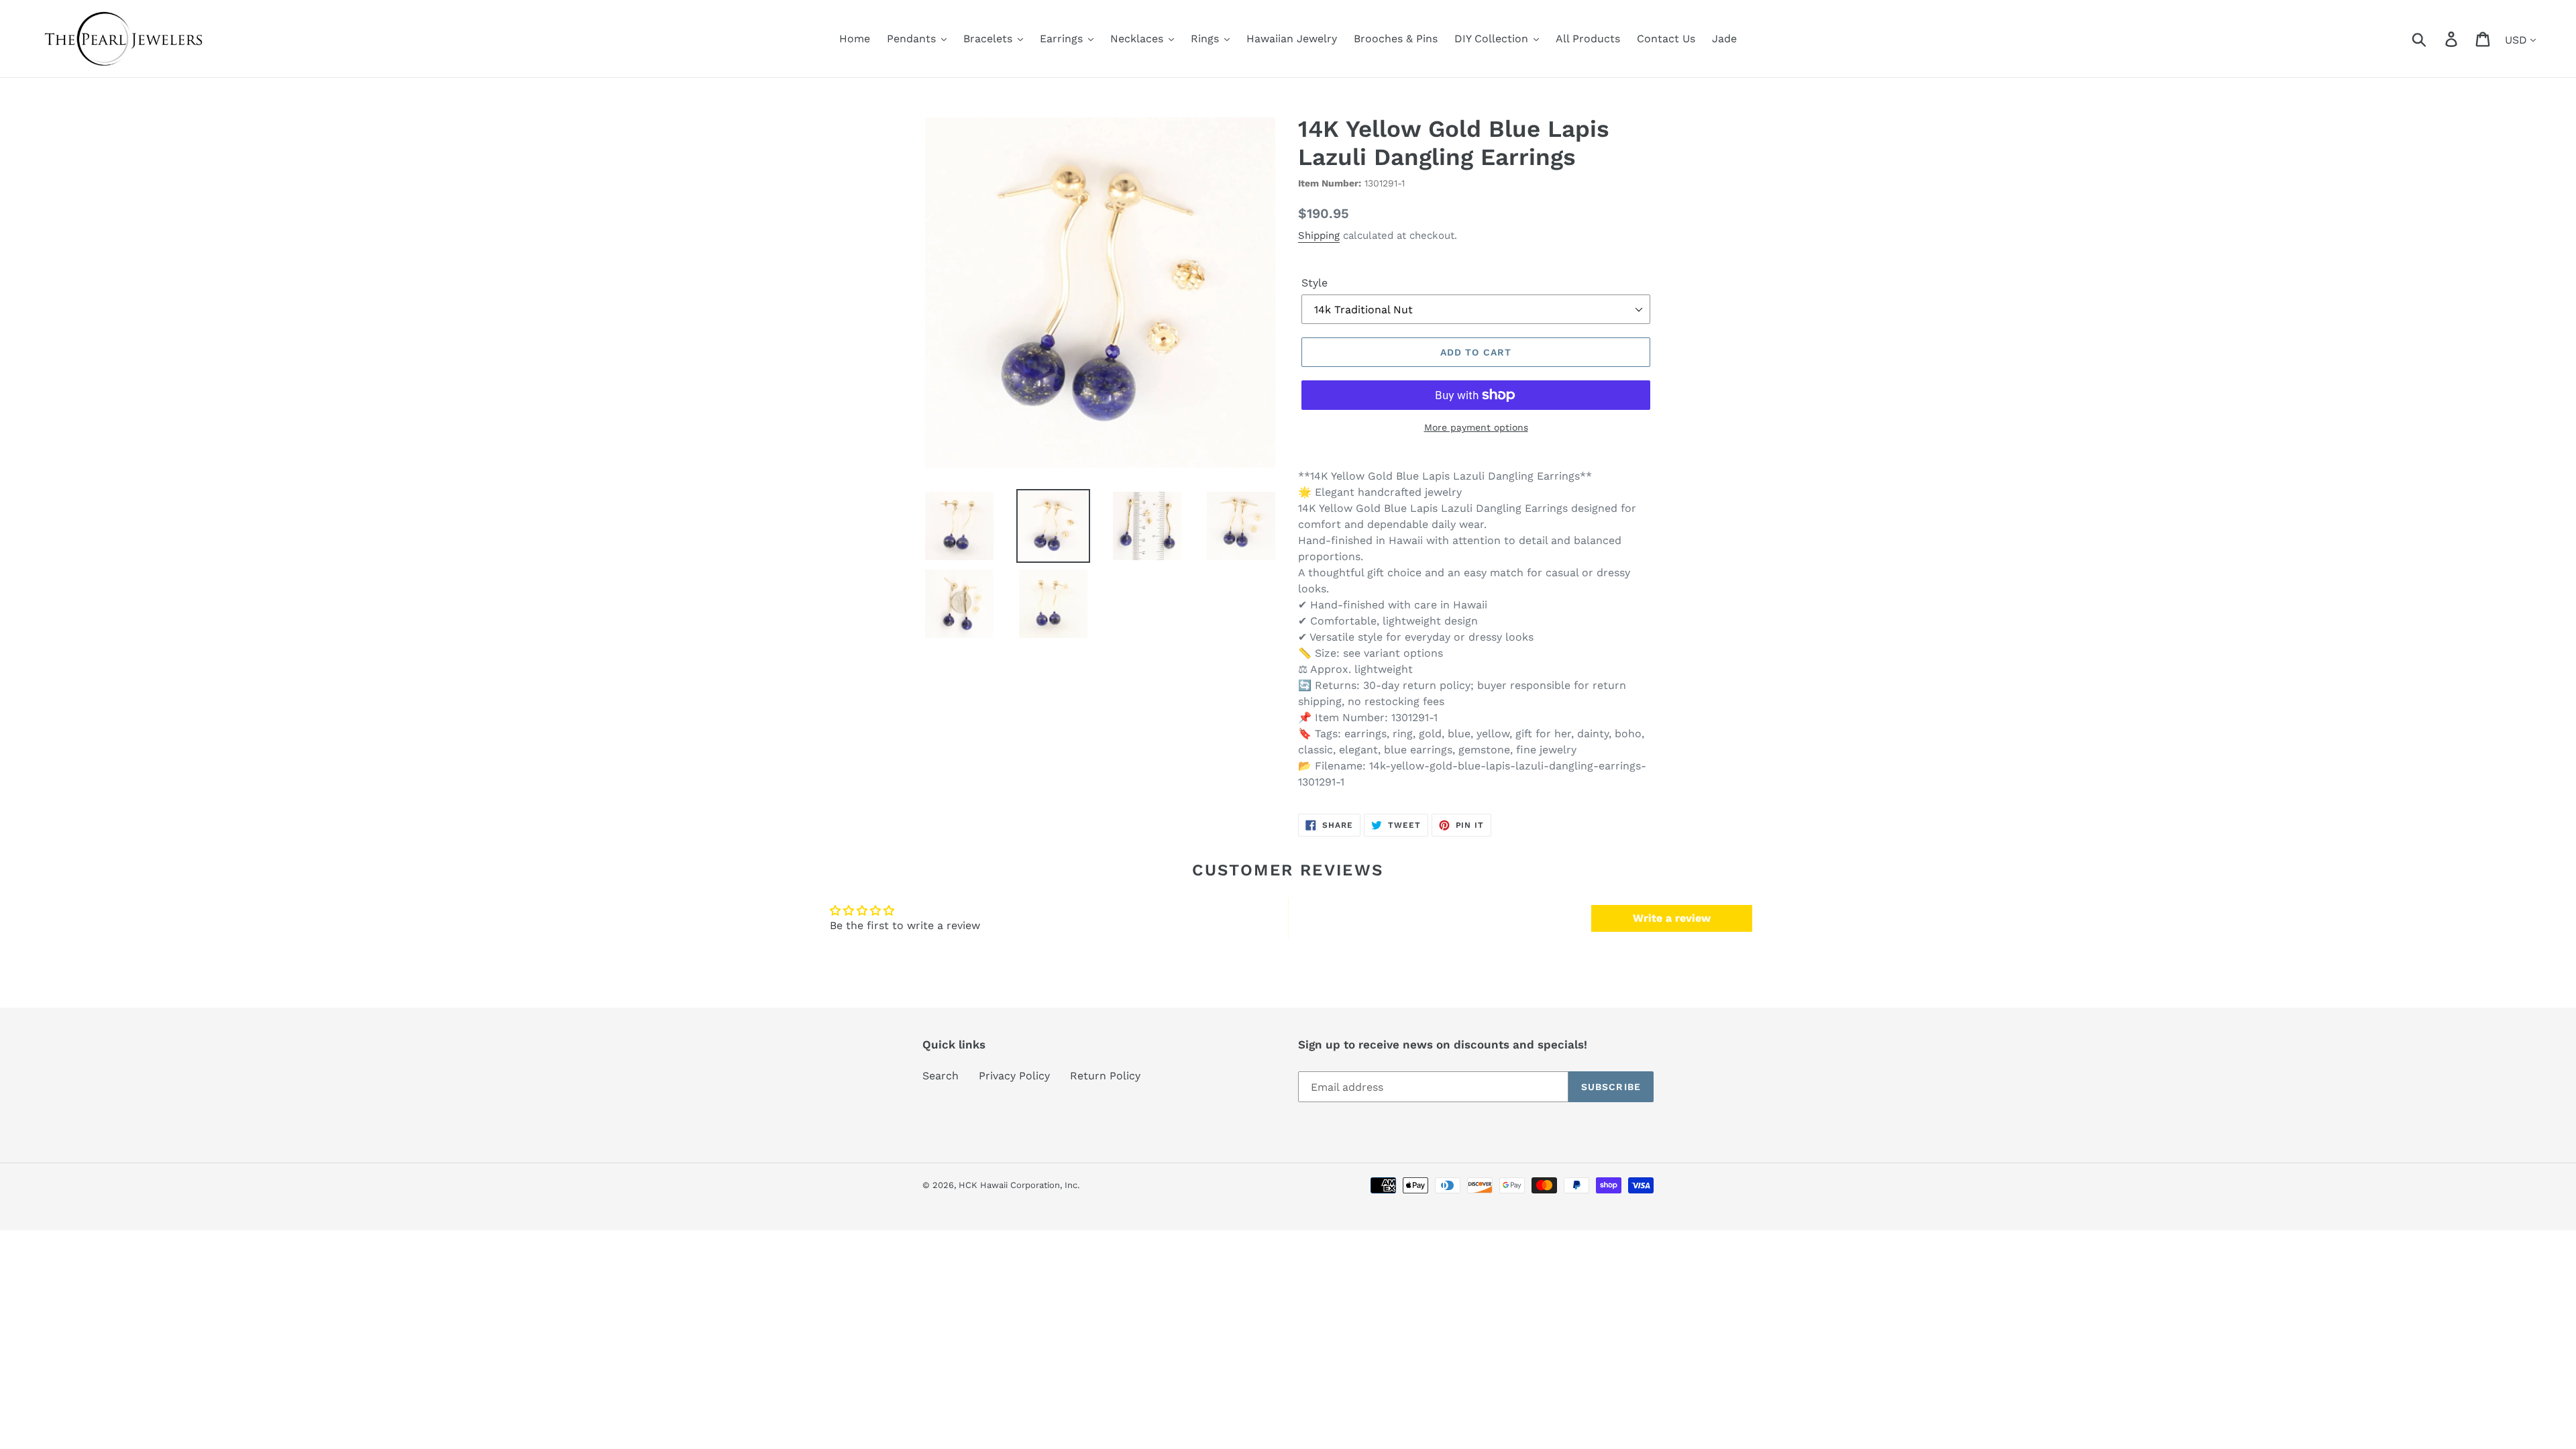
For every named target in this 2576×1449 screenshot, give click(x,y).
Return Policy (1105, 1076)
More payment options (1476, 427)
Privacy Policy (1014, 1076)
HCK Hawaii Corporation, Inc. (1019, 1185)
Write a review (1672, 918)
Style (1314, 283)
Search (941, 1076)
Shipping (1319, 235)
